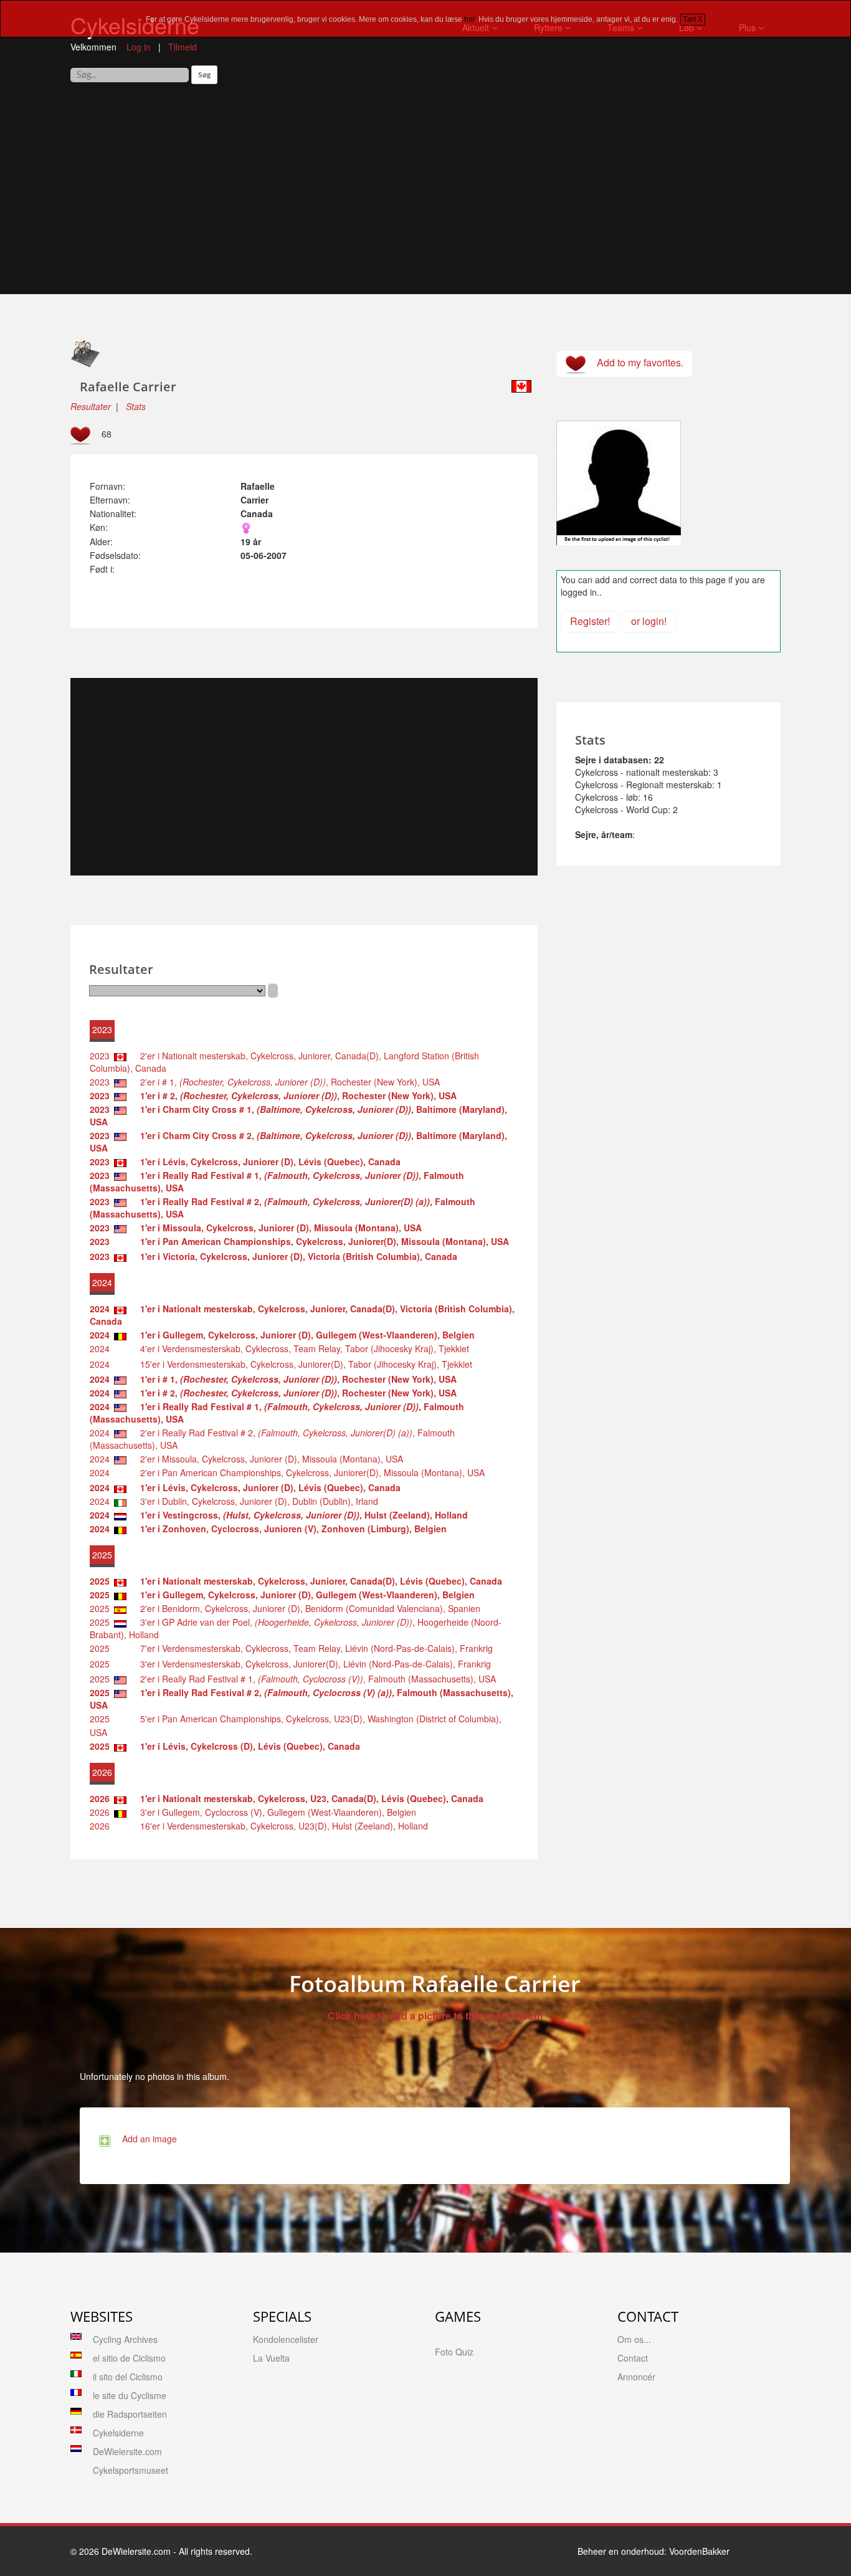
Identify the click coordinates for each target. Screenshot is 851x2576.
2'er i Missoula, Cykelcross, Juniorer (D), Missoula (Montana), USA (268, 1459)
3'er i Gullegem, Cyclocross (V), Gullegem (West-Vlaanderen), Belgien (274, 1812)
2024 (100, 1348)
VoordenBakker (699, 2551)
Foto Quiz (454, 2352)
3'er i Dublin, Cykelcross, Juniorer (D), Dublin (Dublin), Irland (255, 1501)
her (469, 19)
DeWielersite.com (127, 2451)
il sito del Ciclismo (128, 2377)
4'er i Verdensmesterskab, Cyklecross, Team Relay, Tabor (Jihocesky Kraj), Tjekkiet (301, 1348)
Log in (139, 47)
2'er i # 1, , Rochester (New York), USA (286, 1082)
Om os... (634, 2339)
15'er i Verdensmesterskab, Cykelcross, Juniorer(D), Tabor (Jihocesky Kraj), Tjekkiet (302, 1364)
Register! (590, 621)
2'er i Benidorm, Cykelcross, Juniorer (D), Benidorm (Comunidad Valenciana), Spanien (307, 1608)
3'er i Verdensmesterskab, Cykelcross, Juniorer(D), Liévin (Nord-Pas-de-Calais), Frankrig (312, 1664)
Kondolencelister (286, 2339)
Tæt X (693, 19)
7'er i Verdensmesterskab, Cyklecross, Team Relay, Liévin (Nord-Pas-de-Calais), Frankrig (313, 1648)
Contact (633, 2358)
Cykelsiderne (118, 2433)
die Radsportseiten (130, 2414)
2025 (100, 1608)
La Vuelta (271, 2358)
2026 (100, 1812)
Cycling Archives (125, 2339)
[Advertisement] (425, 194)
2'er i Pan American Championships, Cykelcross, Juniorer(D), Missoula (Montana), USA (309, 1472)
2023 (100, 1056)
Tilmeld (183, 47)
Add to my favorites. (638, 362)
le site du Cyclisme (130, 2395)
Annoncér (636, 2377)
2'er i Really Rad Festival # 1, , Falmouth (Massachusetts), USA (314, 1679)
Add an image (147, 2139)
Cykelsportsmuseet (131, 2470)
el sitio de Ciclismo (129, 2358)
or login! (649, 621)
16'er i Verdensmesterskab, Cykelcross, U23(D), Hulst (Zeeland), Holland (280, 1826)
